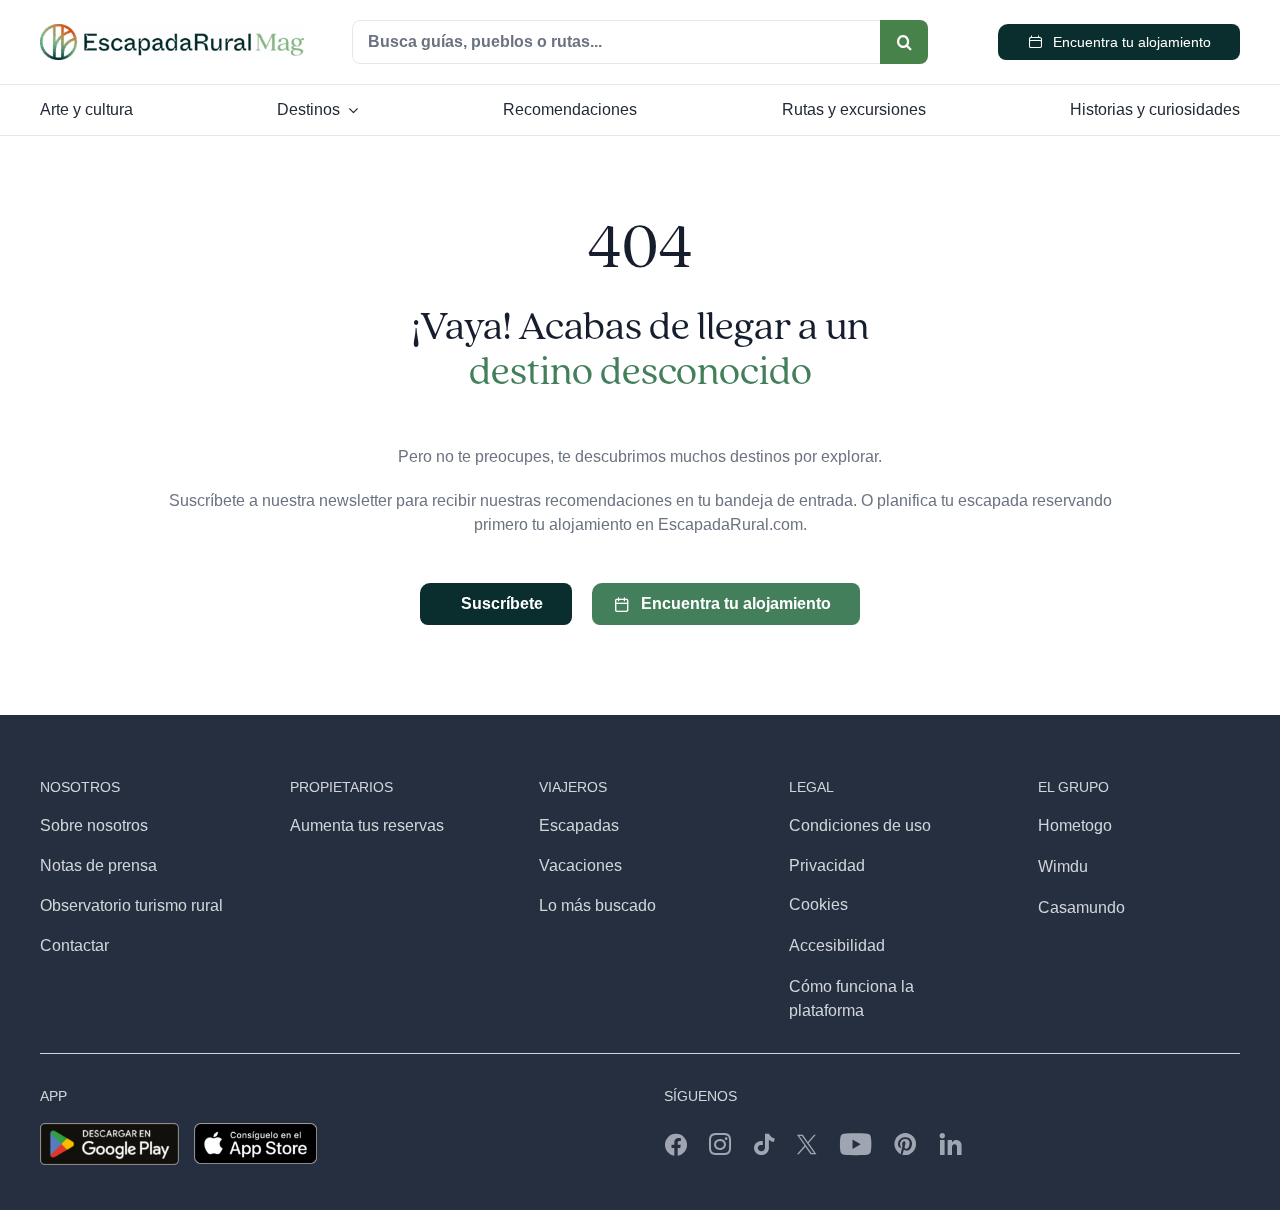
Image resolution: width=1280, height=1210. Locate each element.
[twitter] (807, 1144)
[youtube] (855, 1144)
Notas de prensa (98, 865)
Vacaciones (580, 865)
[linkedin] (950, 1144)
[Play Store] (109, 1130)
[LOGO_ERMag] (172, 31)
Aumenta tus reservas (367, 825)
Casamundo (1081, 907)
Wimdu (1063, 866)
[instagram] (720, 1144)
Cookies (818, 904)
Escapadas (579, 825)
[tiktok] (764, 1144)
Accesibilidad (837, 945)
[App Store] (255, 1130)
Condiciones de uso (860, 825)
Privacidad (827, 865)
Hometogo (1075, 825)
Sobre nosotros (94, 825)
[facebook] (676, 1144)
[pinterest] (905, 1144)
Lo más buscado (597, 905)
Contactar (74, 945)
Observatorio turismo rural (131, 905)
